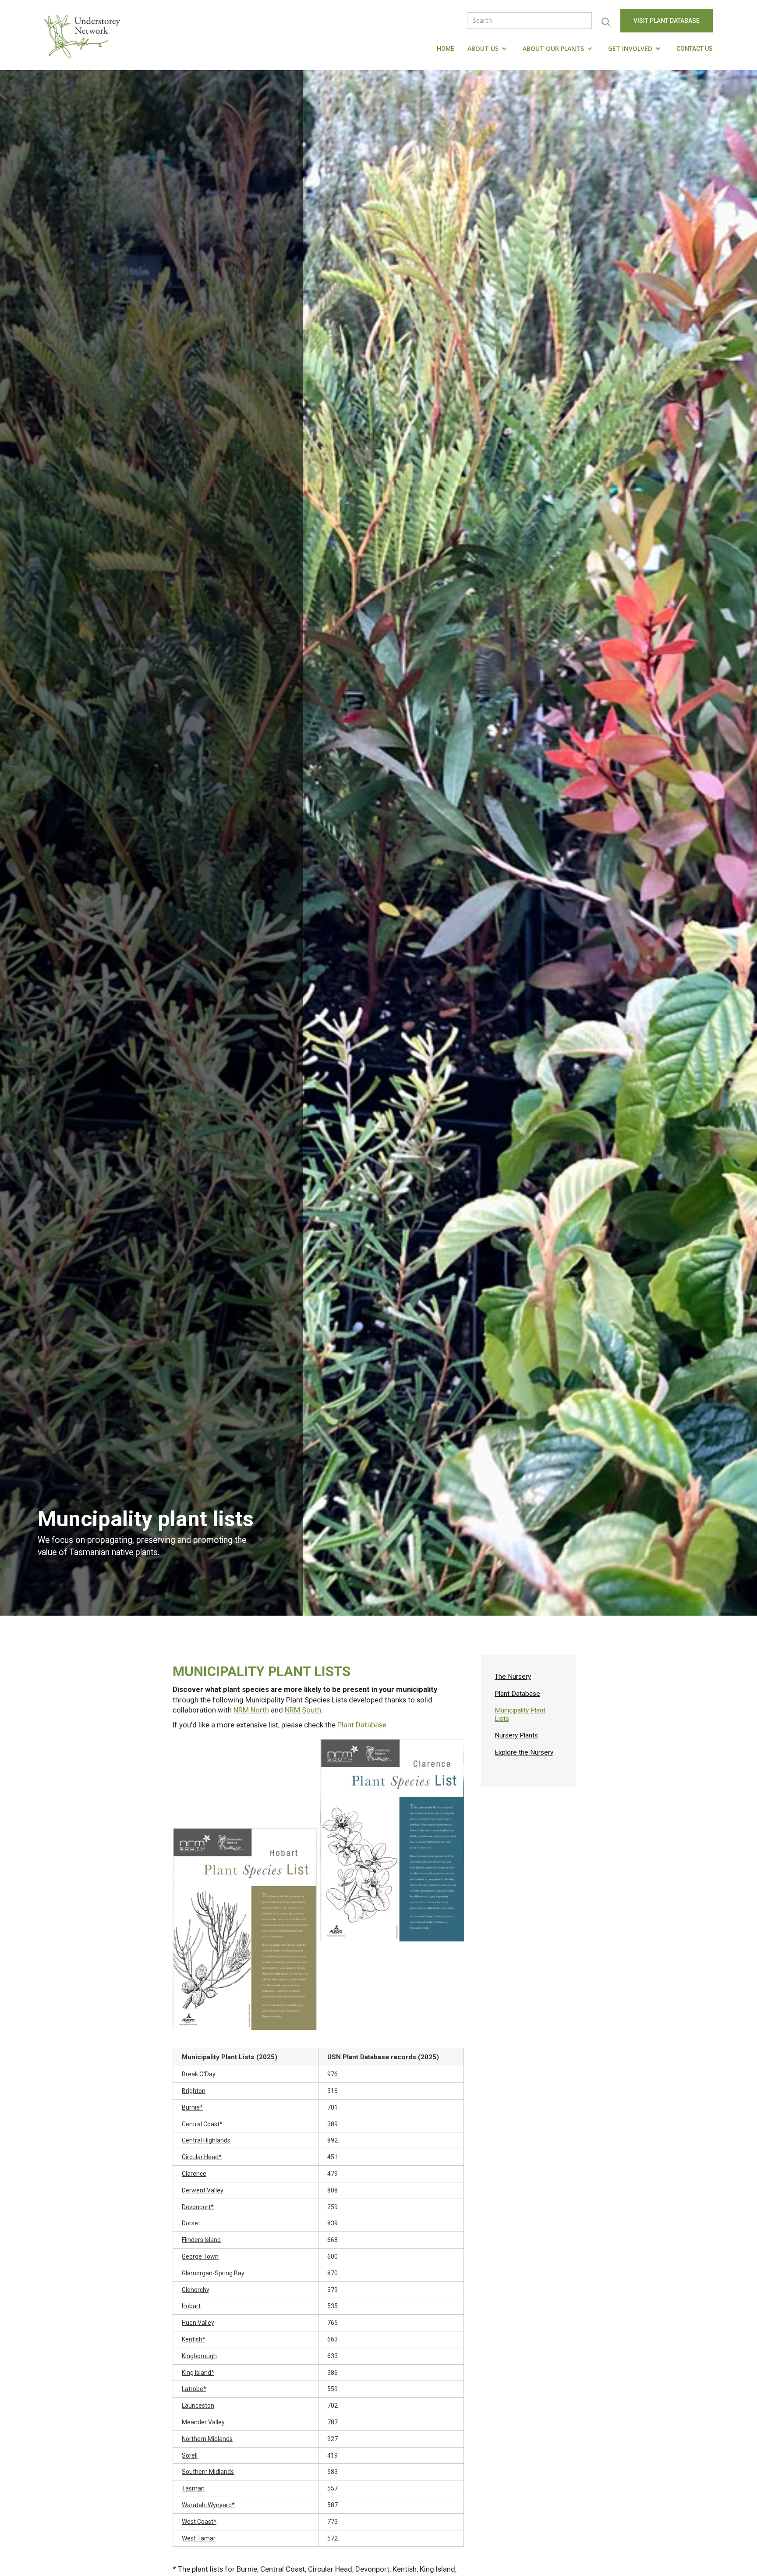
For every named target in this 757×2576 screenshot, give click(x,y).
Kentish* (194, 2339)
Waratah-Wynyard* (208, 2505)
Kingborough (199, 2356)
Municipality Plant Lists (520, 1714)
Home (446, 49)
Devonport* (198, 2207)
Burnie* (192, 2107)
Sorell (190, 2455)
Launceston (198, 2405)
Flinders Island (201, 2240)
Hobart (191, 2306)
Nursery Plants (516, 1735)
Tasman (193, 2488)
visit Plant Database (667, 21)
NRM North (251, 1710)
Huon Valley (198, 2323)
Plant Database (362, 1725)
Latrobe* (194, 2389)
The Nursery (513, 1677)
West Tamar (199, 2538)
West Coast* (199, 2522)
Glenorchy (196, 2290)
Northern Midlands (207, 2439)
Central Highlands (206, 2140)
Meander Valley (203, 2422)
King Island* (198, 2373)
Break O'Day (199, 2074)
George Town (200, 2256)
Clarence (194, 2174)
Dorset (191, 2223)
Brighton (194, 2091)
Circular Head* (202, 2157)
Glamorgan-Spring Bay (213, 2273)
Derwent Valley (203, 2190)
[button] (488, 49)
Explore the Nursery (524, 1752)
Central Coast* (202, 2124)
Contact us (695, 49)
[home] (84, 35)
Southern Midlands (208, 2472)
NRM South (303, 1710)
